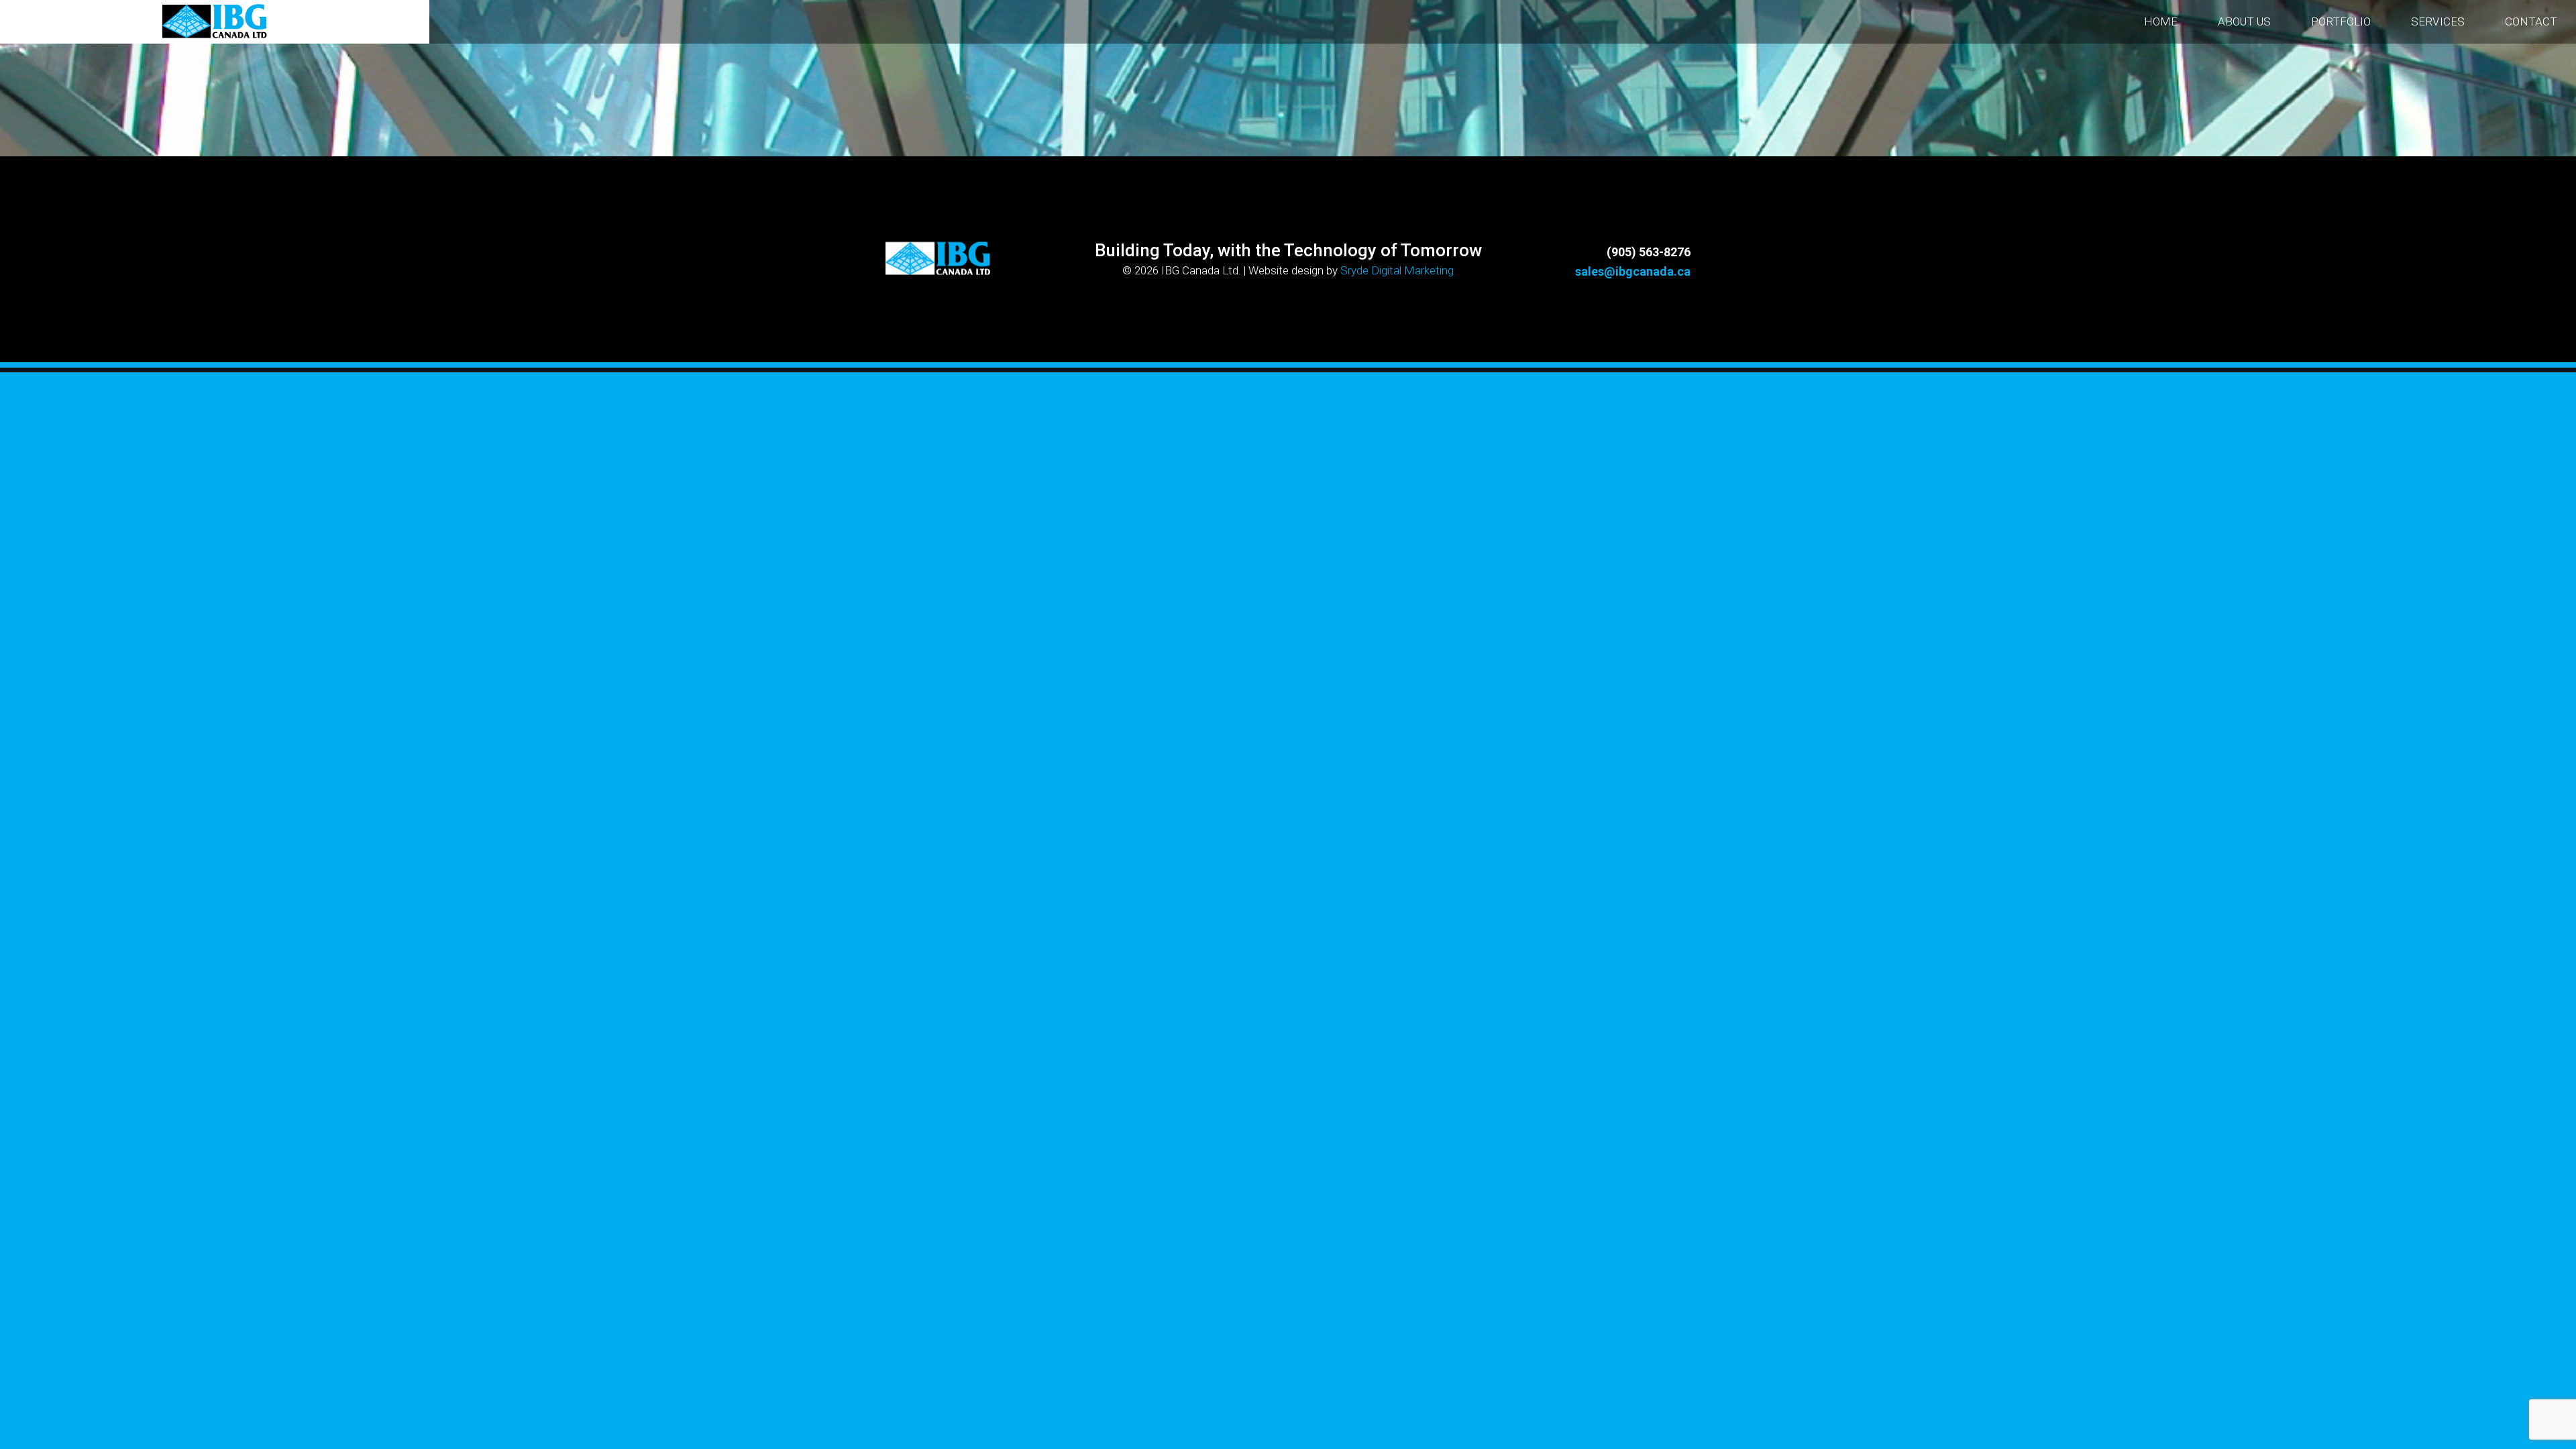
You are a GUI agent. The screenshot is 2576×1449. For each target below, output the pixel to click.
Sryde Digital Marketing (1397, 270)
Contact (2531, 21)
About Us (2244, 21)
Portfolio (2341, 21)
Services (2438, 21)
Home (2161, 21)
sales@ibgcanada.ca (1633, 271)
